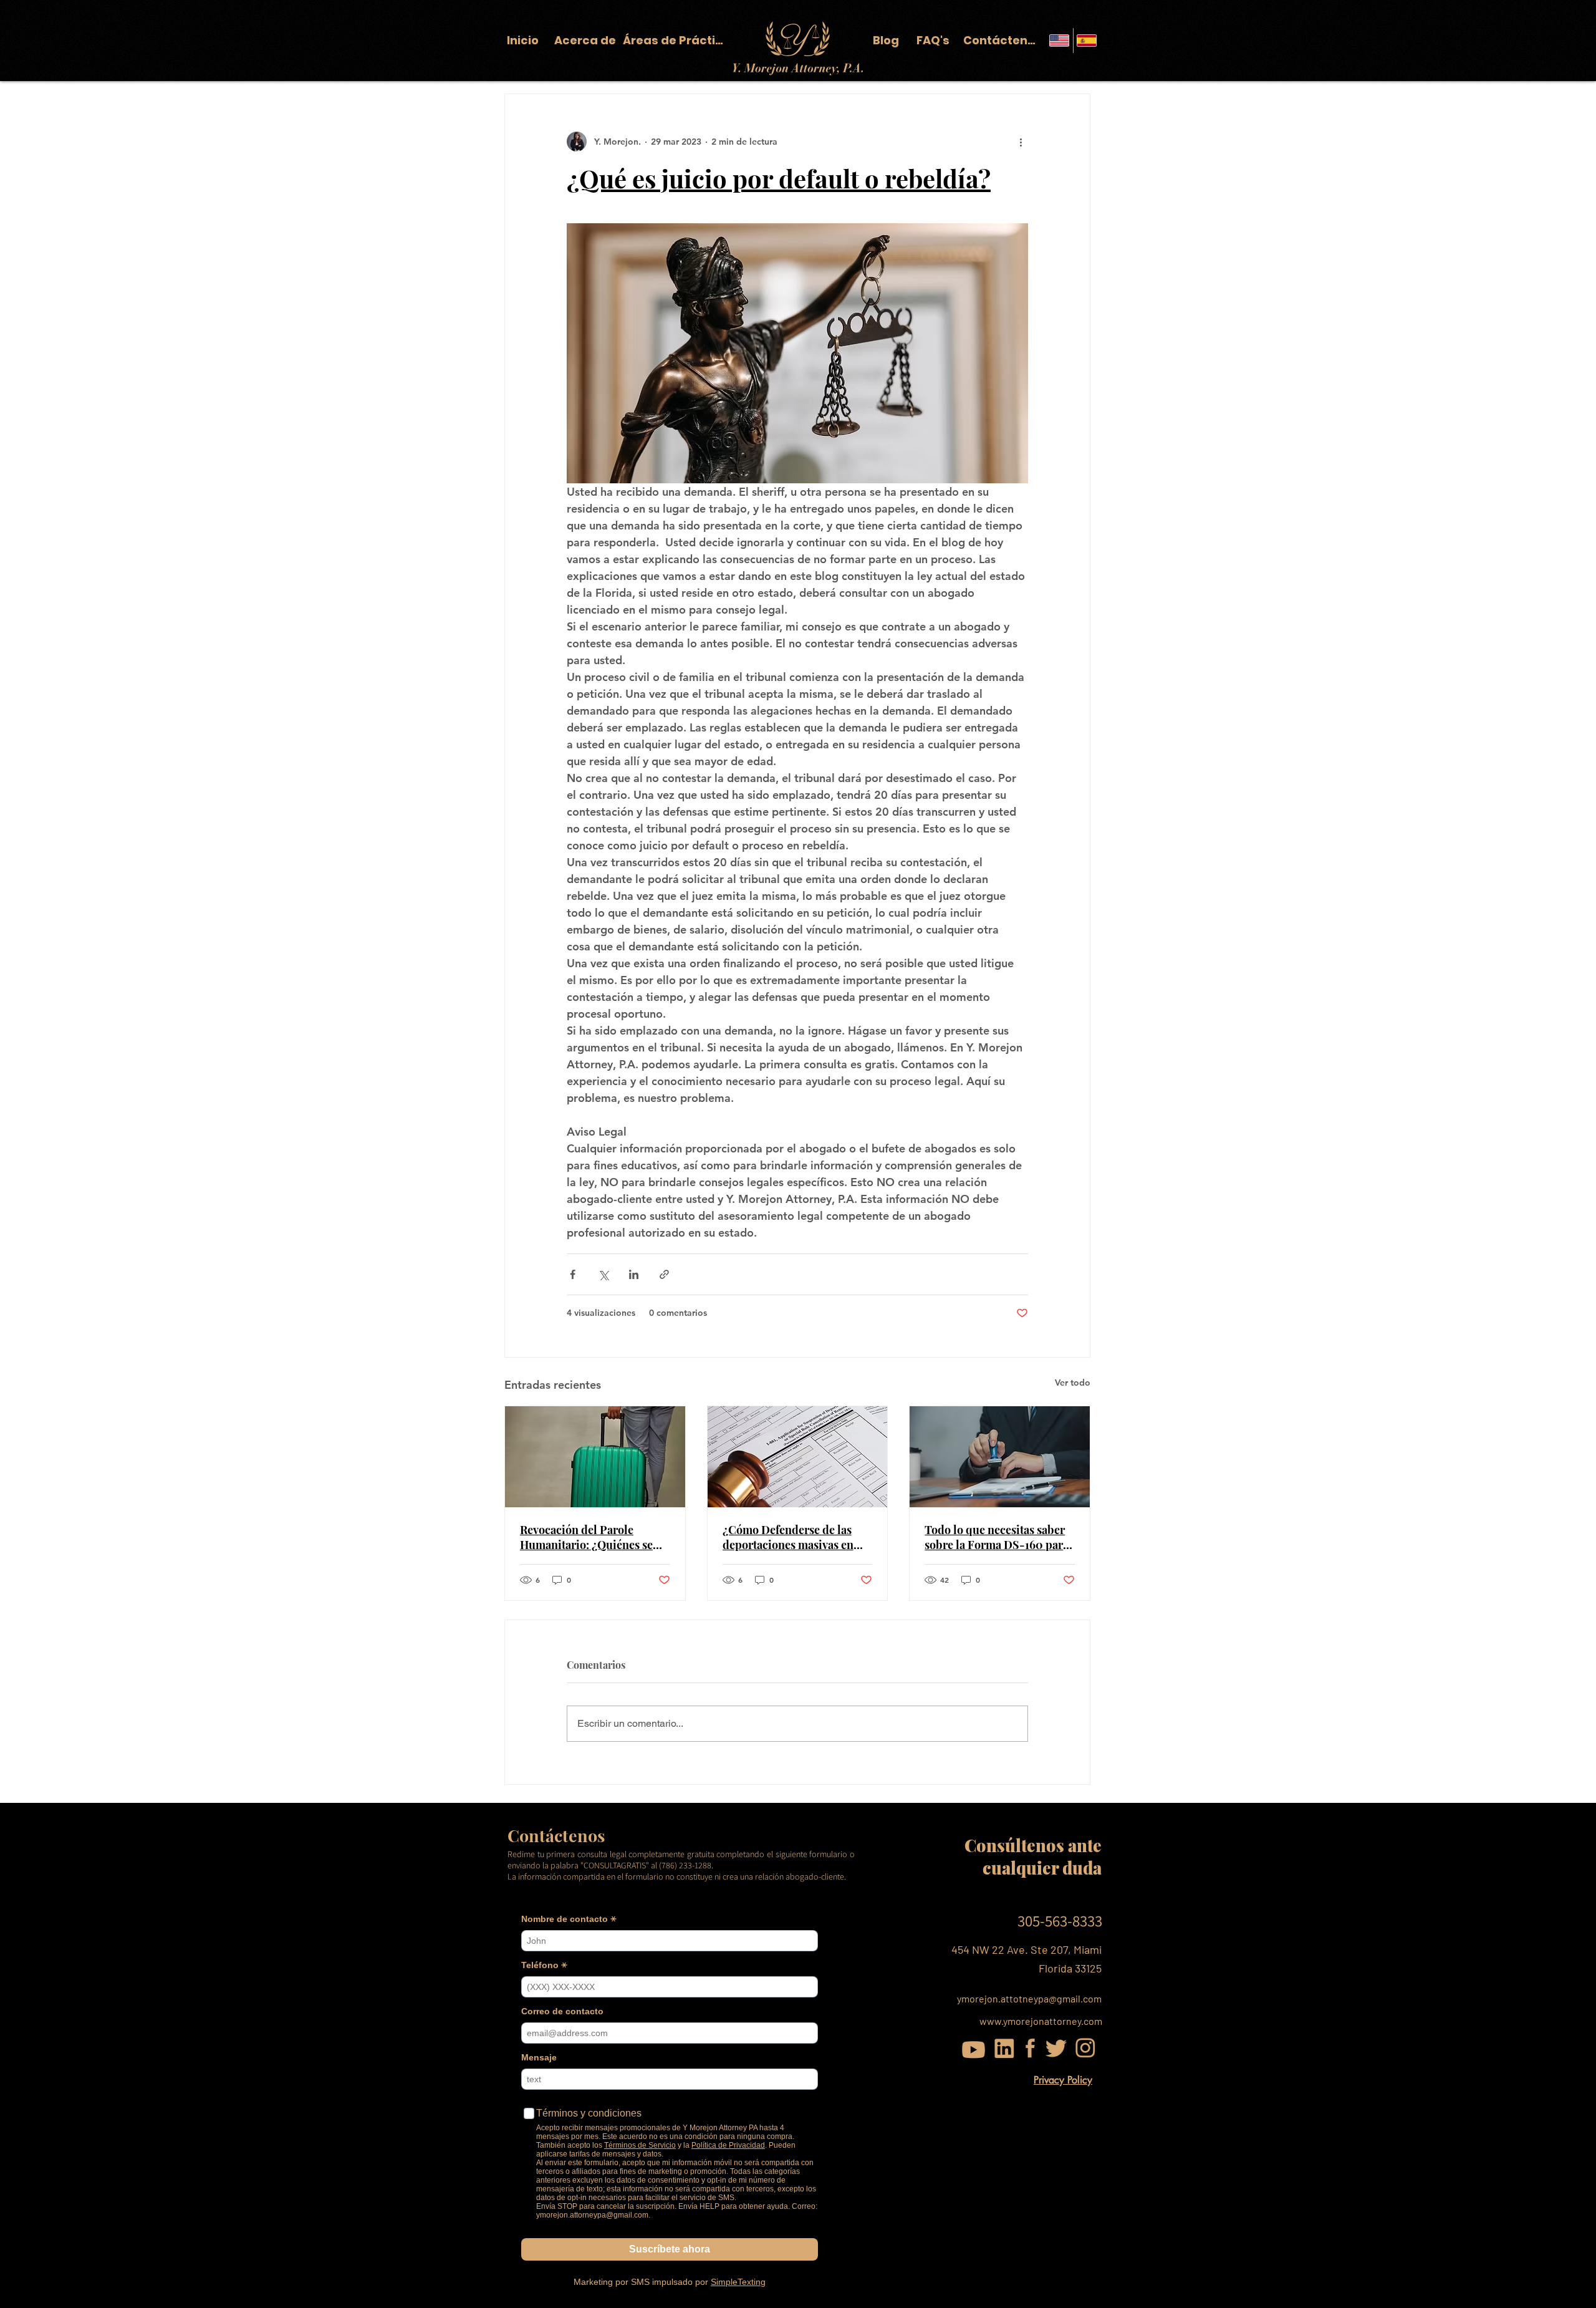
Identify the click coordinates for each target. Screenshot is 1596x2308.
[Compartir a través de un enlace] (664, 1274)
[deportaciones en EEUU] (595, 1457)
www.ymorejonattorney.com (1041, 2021)
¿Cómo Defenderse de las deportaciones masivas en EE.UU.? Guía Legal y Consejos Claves (788, 1537)
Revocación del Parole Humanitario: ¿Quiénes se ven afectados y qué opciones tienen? (593, 1537)
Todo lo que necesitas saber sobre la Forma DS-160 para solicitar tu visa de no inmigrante (997, 1537)
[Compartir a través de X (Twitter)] (603, 1274)
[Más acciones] (1021, 142)
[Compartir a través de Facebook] (573, 1274)
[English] (1060, 41)
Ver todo (1073, 1383)
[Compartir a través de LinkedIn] (634, 1274)
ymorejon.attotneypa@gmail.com (1029, 1998)
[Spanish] (1087, 41)
